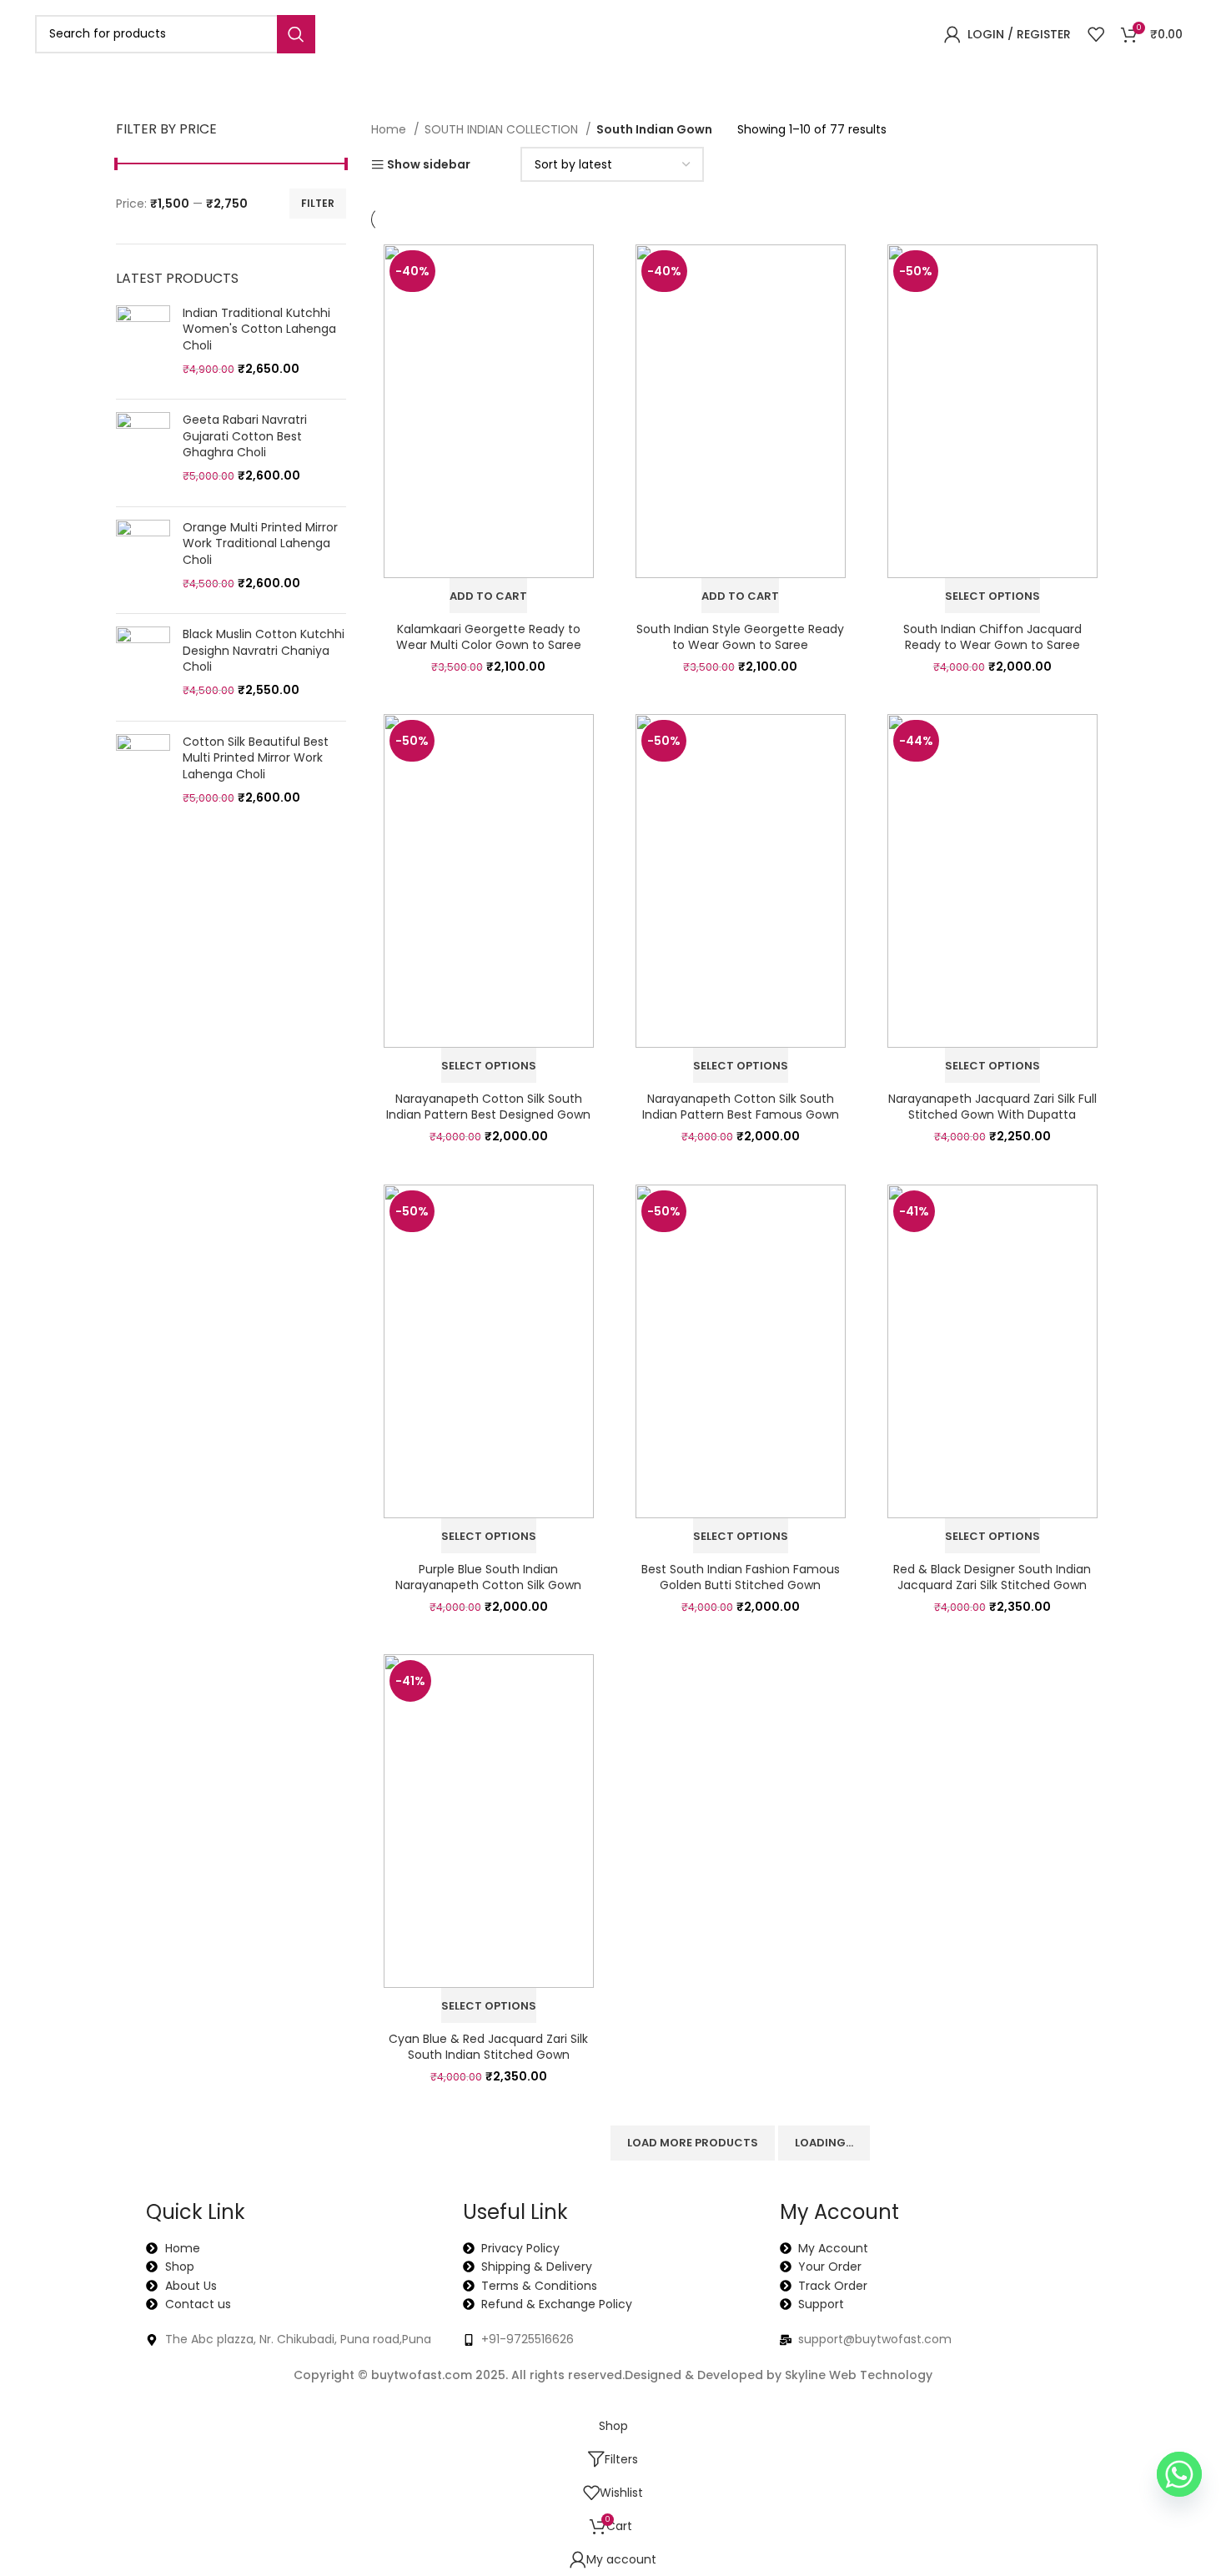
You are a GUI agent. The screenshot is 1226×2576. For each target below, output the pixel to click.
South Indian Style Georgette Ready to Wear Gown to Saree (740, 637)
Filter (318, 203)
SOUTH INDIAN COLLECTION (503, 129)
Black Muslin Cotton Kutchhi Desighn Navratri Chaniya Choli (264, 651)
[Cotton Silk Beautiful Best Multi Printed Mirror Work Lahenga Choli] (143, 775)
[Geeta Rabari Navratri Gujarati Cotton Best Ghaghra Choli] (143, 453)
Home (390, 129)
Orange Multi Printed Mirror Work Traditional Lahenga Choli (260, 544)
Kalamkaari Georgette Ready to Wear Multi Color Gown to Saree (489, 637)
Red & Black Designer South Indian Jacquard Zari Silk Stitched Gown (992, 1577)
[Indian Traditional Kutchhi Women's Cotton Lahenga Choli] (143, 346)
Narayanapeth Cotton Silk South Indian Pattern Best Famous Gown (741, 1107)
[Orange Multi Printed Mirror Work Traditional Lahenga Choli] (143, 561)
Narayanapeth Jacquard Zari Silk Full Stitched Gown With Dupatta (992, 1107)
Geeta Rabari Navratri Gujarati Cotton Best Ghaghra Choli (245, 436)
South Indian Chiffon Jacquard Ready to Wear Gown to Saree (992, 637)
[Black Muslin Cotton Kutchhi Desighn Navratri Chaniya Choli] (143, 667)
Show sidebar (429, 165)
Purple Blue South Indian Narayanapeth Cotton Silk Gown (488, 1577)
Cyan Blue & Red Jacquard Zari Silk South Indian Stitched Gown (488, 2047)
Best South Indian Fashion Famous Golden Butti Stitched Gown (741, 1577)
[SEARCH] (296, 34)
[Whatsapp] (1179, 2474)
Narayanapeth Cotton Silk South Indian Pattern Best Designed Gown (488, 1107)
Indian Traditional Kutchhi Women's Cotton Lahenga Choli (259, 330)
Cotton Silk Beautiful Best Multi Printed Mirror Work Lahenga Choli (256, 758)
